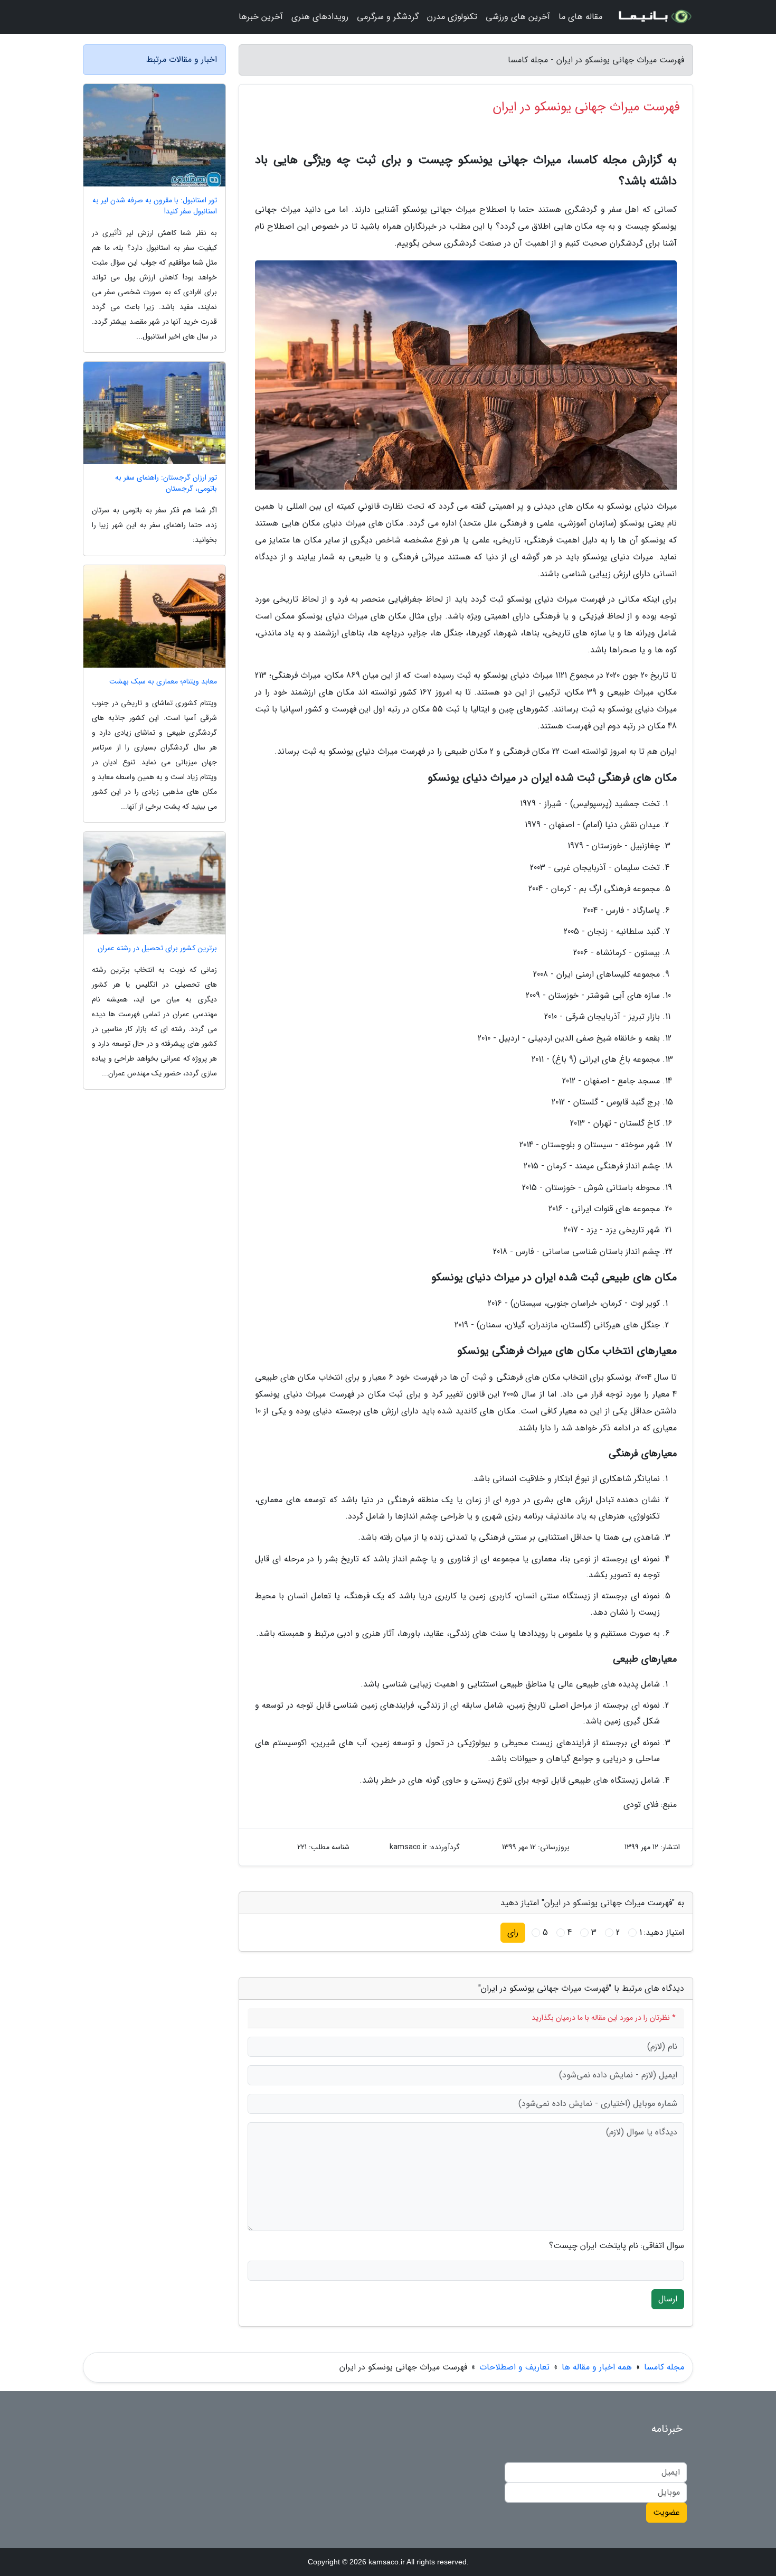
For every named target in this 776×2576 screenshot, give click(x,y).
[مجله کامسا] (654, 17)
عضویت (666, 2512)
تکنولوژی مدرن (452, 17)
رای (513, 1932)
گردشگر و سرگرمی (388, 17)
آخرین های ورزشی (518, 17)
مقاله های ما (580, 17)
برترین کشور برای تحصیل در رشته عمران (157, 948)
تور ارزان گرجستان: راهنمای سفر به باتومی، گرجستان (166, 483)
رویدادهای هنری (320, 17)
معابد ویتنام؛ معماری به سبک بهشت (163, 682)
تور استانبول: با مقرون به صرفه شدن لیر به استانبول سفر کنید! (155, 206)
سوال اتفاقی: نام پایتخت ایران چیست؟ (617, 2246)
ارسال (668, 2299)
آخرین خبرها (261, 17)
